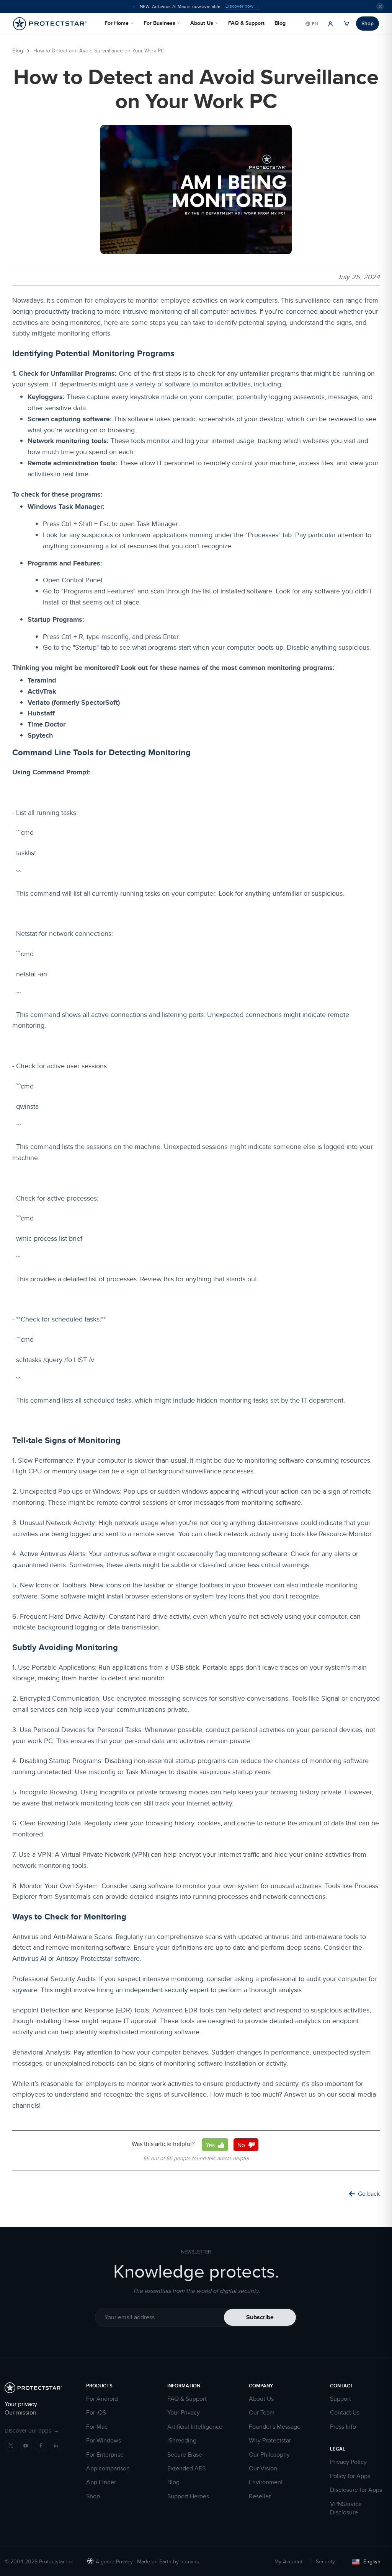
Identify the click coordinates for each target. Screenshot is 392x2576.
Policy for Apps (350, 2476)
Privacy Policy (348, 2462)
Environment (266, 2482)
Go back (369, 2194)
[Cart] (346, 24)
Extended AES (186, 2468)
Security (325, 2561)
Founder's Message (275, 2427)
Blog (280, 23)
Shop (367, 23)
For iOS (96, 2413)
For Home (117, 23)
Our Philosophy (269, 2455)
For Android (102, 2399)
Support (341, 2399)
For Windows (104, 2441)
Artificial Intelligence (195, 2427)
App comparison (108, 2468)
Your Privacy (184, 2413)
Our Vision (263, 2468)
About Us (202, 23)
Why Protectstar (270, 2441)
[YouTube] (26, 2446)
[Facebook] (41, 2446)
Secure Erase (185, 2455)
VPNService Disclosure (346, 2508)
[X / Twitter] (11, 2446)
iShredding (182, 2441)
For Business (159, 23)
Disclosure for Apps (356, 2490)
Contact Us (345, 2413)
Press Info (343, 2427)
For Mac (97, 2427)
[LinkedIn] (56, 2446)
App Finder (101, 2482)
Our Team (262, 2413)
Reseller (260, 2496)
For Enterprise (105, 2455)
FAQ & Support (246, 23)
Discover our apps (32, 2430)
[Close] (380, 7)
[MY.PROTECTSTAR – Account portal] (330, 24)
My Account (288, 2561)
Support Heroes (188, 2496)
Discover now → (242, 6)
